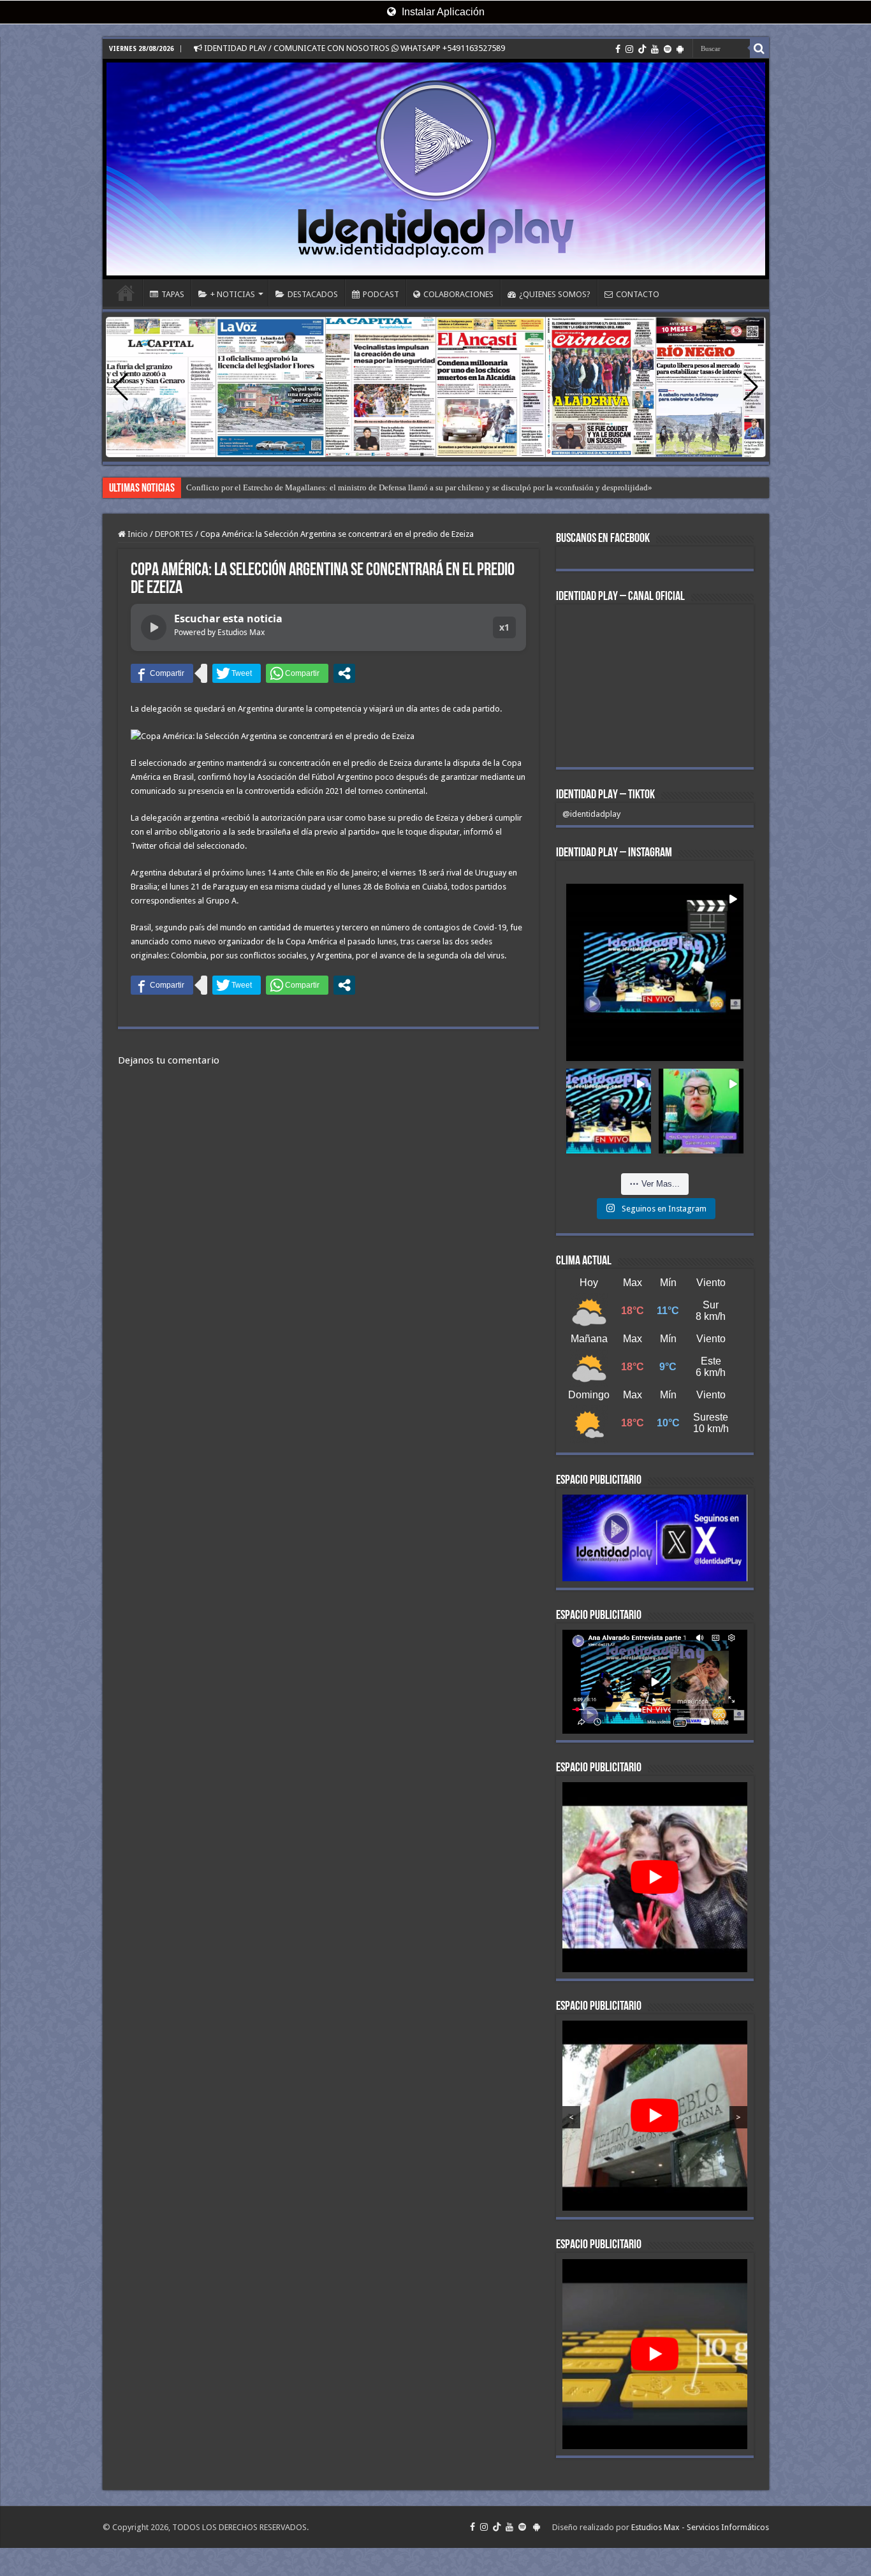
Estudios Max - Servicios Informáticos (700, 2527)
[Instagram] (629, 49)
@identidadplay (591, 814)
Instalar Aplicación (442, 12)
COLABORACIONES (458, 294)
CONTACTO (638, 294)
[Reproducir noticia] (154, 627)
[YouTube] (655, 49)
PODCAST (381, 294)
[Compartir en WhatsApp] (297, 673)
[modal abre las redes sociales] (344, 673)
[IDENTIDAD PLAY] (436, 169)
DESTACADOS (313, 294)
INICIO (126, 293)
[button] (751, 387)
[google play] (680, 49)
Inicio (137, 534)
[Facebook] (618, 49)
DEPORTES (174, 534)
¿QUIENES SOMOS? (555, 294)
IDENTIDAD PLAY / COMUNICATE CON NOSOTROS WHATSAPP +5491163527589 (354, 48)
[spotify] (668, 49)
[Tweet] (237, 673)
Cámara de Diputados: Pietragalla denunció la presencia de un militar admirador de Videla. (342, 487)
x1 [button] (504, 627)
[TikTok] (642, 49)
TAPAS (173, 294)
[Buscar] (759, 48)
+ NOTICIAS (233, 294)
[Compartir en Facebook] (162, 673)
